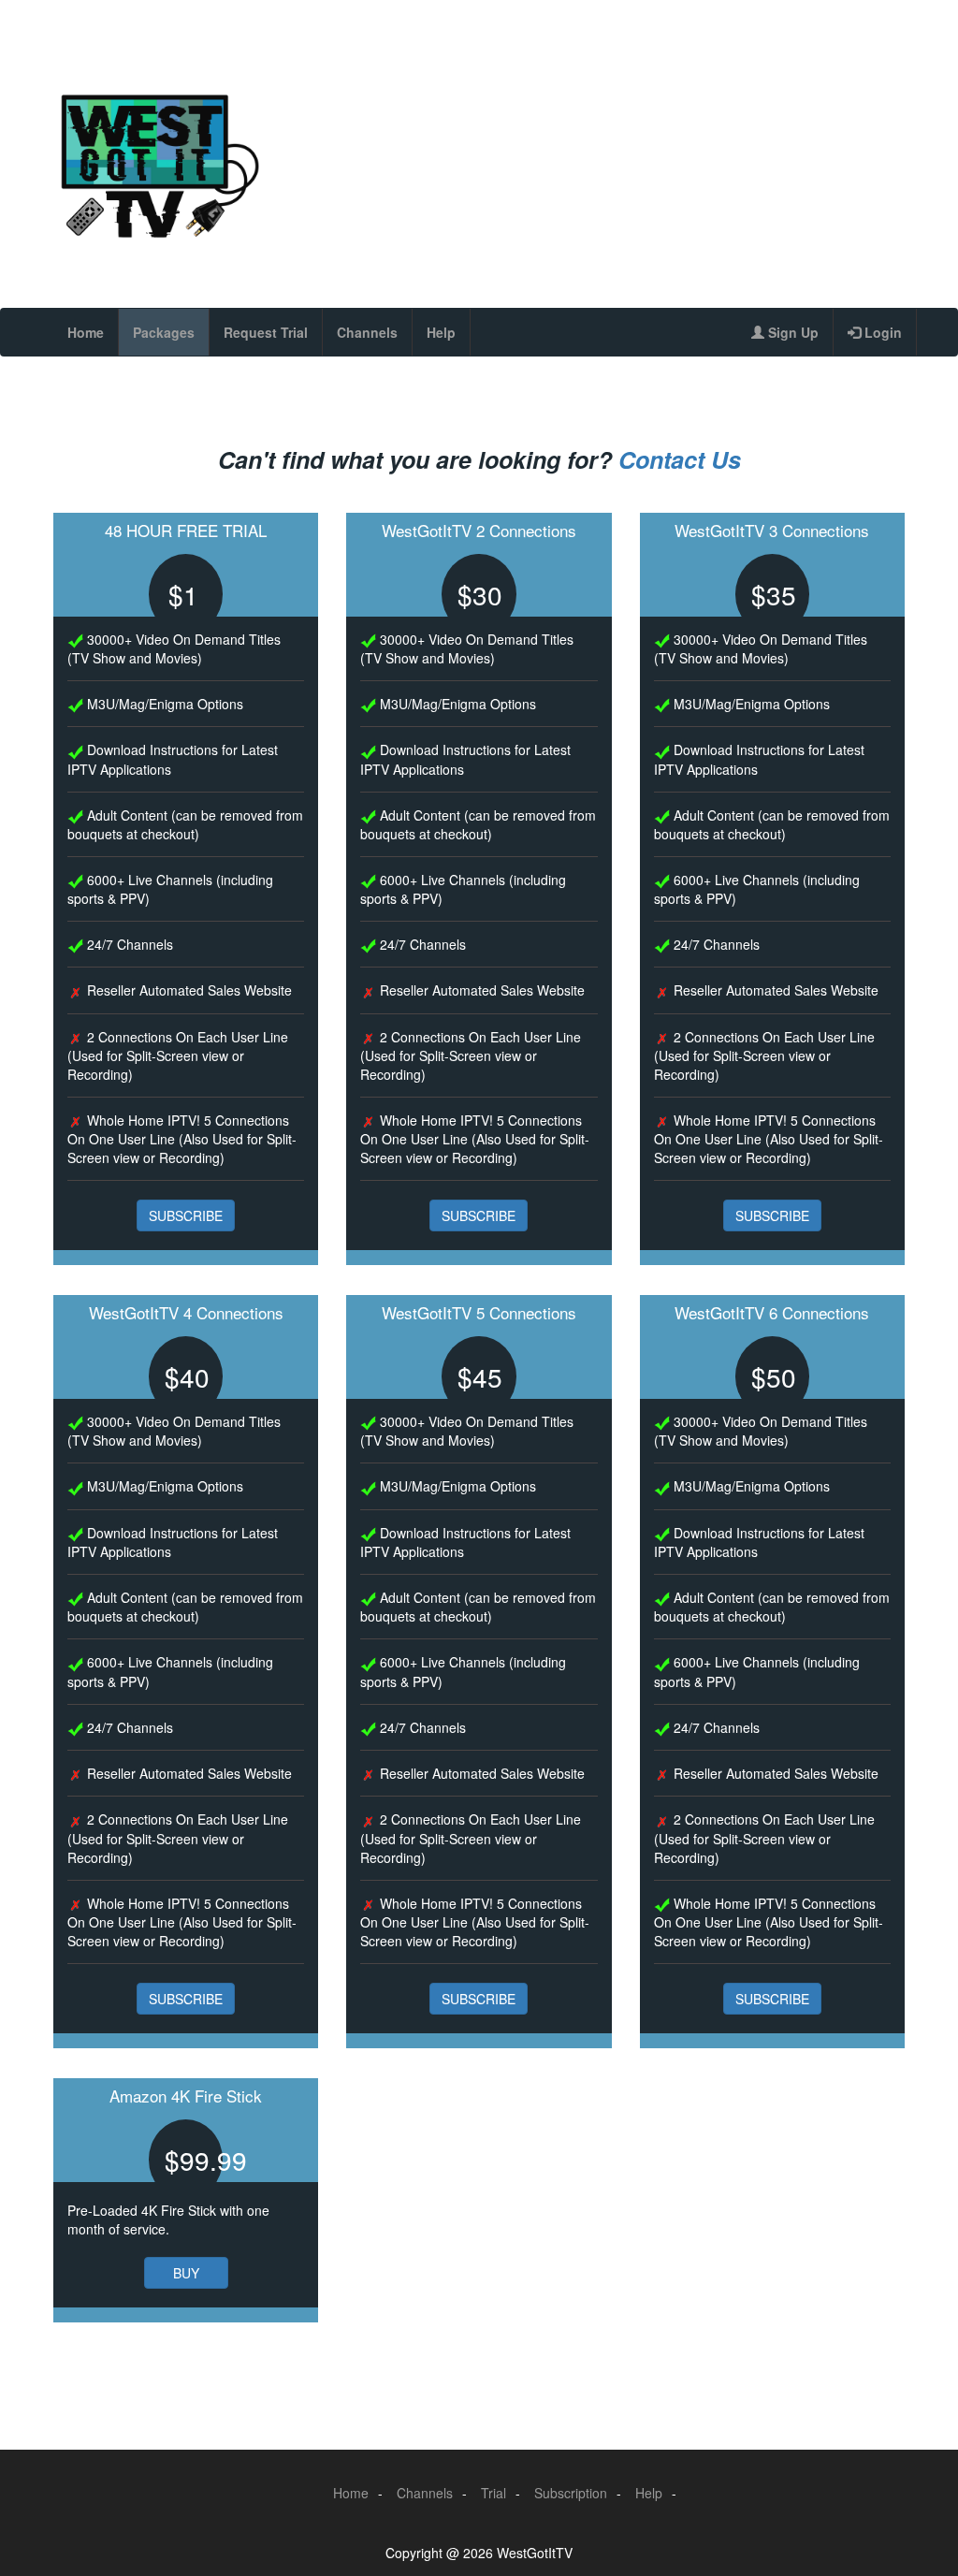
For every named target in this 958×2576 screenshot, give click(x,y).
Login (881, 332)
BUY (186, 2273)
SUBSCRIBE (186, 1215)
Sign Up (791, 332)
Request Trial (266, 332)
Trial (494, 2493)
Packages (164, 332)
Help (441, 332)
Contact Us (680, 459)
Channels (367, 332)
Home (86, 332)
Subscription (571, 2493)
